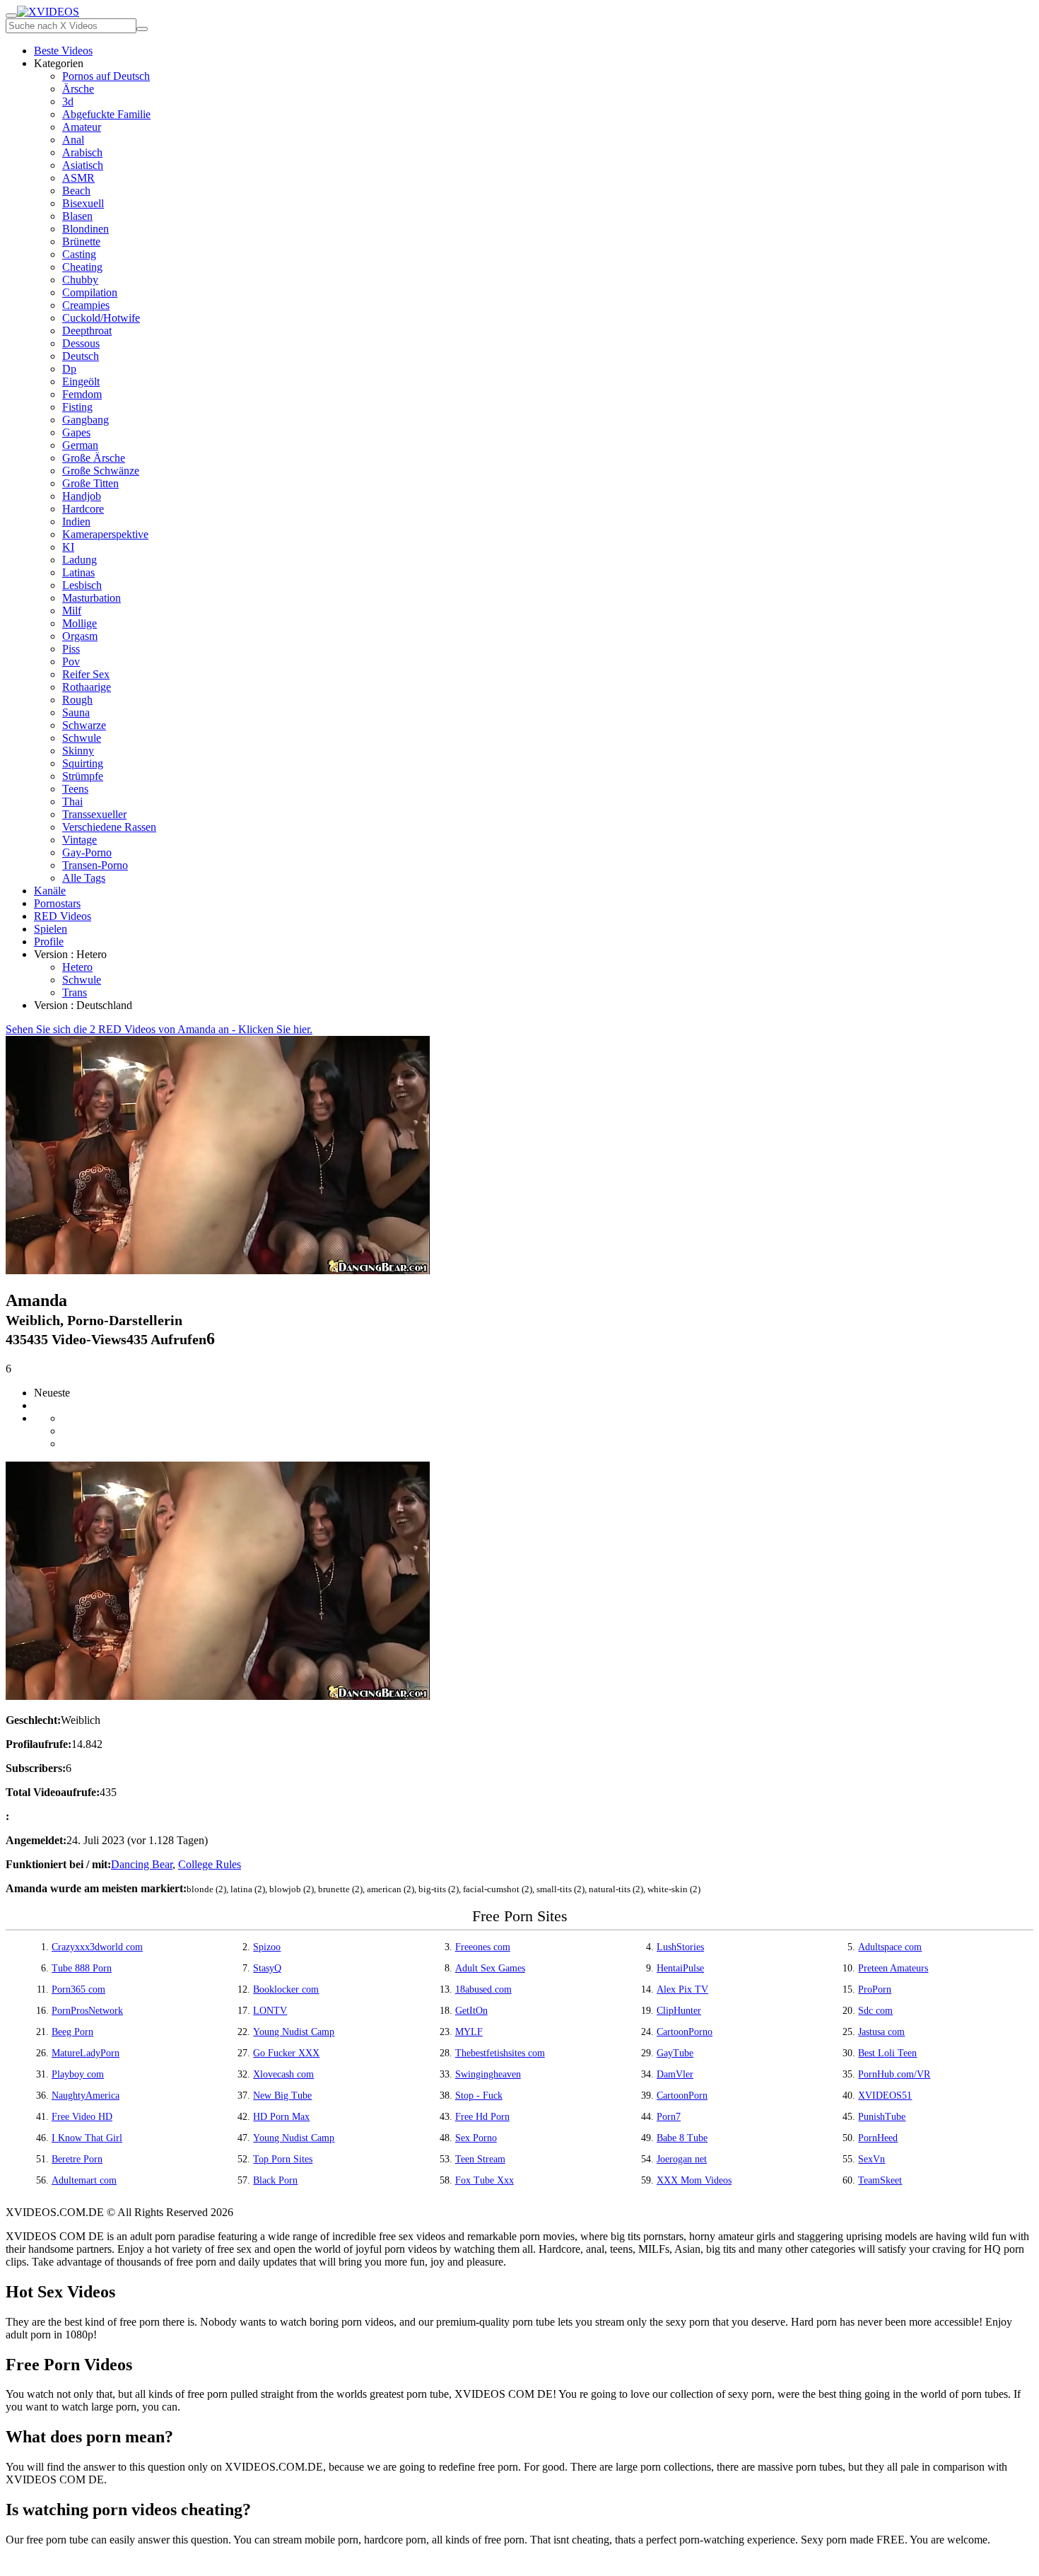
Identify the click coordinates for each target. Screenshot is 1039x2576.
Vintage (80, 840)
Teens (75, 789)
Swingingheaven (488, 2074)
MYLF (469, 2032)
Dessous (81, 343)
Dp (69, 369)
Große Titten (90, 483)
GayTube (675, 2053)
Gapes (76, 432)
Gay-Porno (87, 852)
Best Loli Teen (887, 2053)
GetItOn (471, 2011)
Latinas (78, 572)
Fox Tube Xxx (485, 2180)
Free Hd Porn (482, 2117)
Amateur (82, 127)
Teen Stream (480, 2159)
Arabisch (82, 152)
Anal (73, 140)
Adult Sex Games (490, 1968)
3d (68, 101)
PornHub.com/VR (894, 2074)
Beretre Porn (77, 2159)
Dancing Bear (142, 1864)
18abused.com (483, 1989)
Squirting (83, 763)
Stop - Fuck (479, 2096)
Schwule (82, 738)
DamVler (675, 2074)
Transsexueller (94, 814)
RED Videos (63, 916)
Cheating (82, 267)
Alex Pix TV (682, 1989)
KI (68, 547)
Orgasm (80, 636)
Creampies (86, 305)
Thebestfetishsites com (500, 2053)
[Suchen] (142, 29)
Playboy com (78, 2074)
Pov (71, 662)
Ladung (80, 560)
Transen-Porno (95, 865)
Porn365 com (78, 1989)
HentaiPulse (680, 1968)
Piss (71, 649)
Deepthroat (87, 331)
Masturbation (92, 598)
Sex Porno (476, 2138)
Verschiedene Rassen (109, 827)
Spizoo (267, 1947)
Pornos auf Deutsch (106, 76)
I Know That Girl (87, 2138)
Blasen (77, 216)
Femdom (82, 394)
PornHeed (878, 2138)
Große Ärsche (94, 458)
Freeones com (483, 1947)
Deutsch (81, 356)
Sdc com (875, 2011)
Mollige (80, 623)
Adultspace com (890, 1947)
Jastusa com (881, 2032)
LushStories (680, 1947)
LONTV (270, 2011)
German (80, 445)
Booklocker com (286, 1989)
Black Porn (275, 2180)
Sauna (76, 712)
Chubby (80, 280)
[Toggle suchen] (11, 16)
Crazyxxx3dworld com (97, 1947)
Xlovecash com (283, 2074)
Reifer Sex (86, 674)
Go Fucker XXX (286, 2053)
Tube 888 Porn (82, 1968)
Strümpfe (83, 776)
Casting (79, 254)
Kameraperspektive (105, 534)
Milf (72, 611)
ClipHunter (679, 2011)
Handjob (82, 496)
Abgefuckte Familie (106, 114)
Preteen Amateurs (893, 1968)
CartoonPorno (685, 2032)
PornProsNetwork (87, 2011)
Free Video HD (82, 2117)
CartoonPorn (682, 2096)
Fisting (77, 407)
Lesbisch (82, 585)
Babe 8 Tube (682, 2138)
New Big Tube (282, 2096)
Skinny (78, 751)
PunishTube (882, 2117)
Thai (72, 802)
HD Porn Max (281, 2117)
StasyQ (267, 1968)
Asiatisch (83, 165)
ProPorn (875, 1989)
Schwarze (84, 725)
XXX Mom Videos (694, 2180)
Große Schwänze (101, 471)
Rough (77, 700)
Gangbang (86, 420)
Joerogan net (682, 2159)
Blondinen (86, 229)
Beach (76, 191)
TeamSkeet (880, 2180)
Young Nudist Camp (294, 2032)
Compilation (90, 292)
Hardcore (83, 509)
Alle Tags (84, 878)
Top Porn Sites (283, 2159)
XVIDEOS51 (885, 2096)
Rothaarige (87, 687)
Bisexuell (83, 203)
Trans (75, 992)
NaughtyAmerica (86, 2096)
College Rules (210, 1864)
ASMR (78, 178)
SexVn (871, 2159)
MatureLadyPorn (86, 2053)
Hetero (77, 967)
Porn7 (669, 2117)
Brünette (81, 241)
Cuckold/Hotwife (101, 318)
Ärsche (78, 89)
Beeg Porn (72, 2032)
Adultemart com (84, 2180)
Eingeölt (81, 381)
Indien (76, 521)
